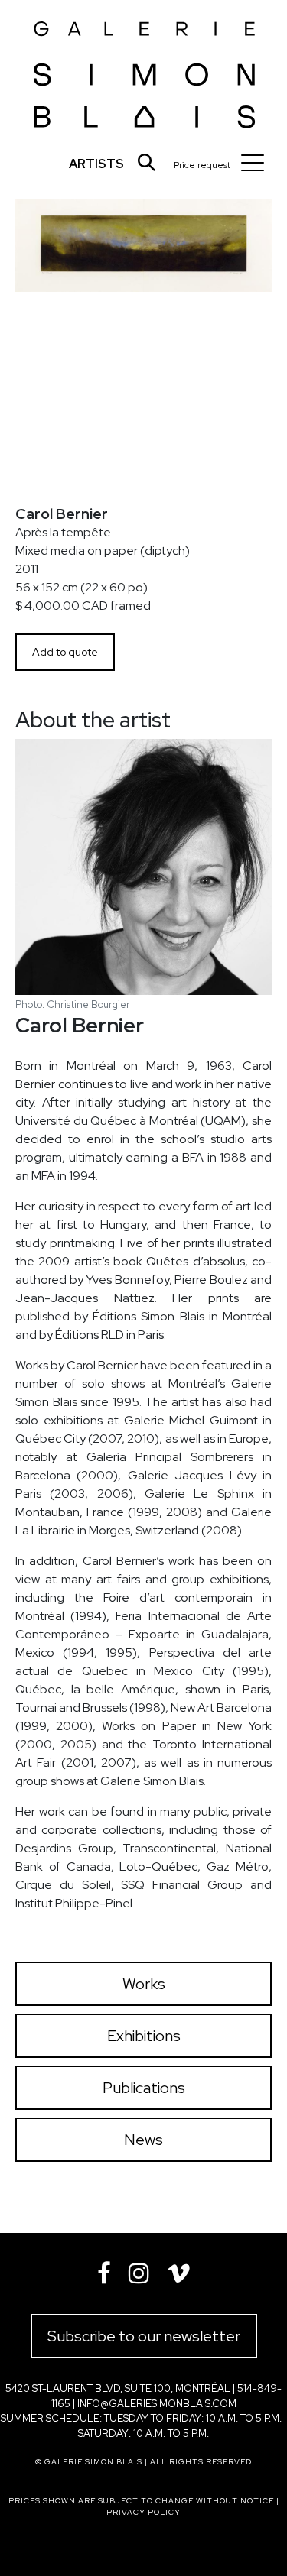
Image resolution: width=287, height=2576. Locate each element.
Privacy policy (143, 2512)
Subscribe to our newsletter (144, 2336)
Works (144, 1984)
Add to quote (65, 652)
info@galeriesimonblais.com (157, 2404)
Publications (144, 2088)
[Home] (145, 70)
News (143, 2140)
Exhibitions (144, 2036)
